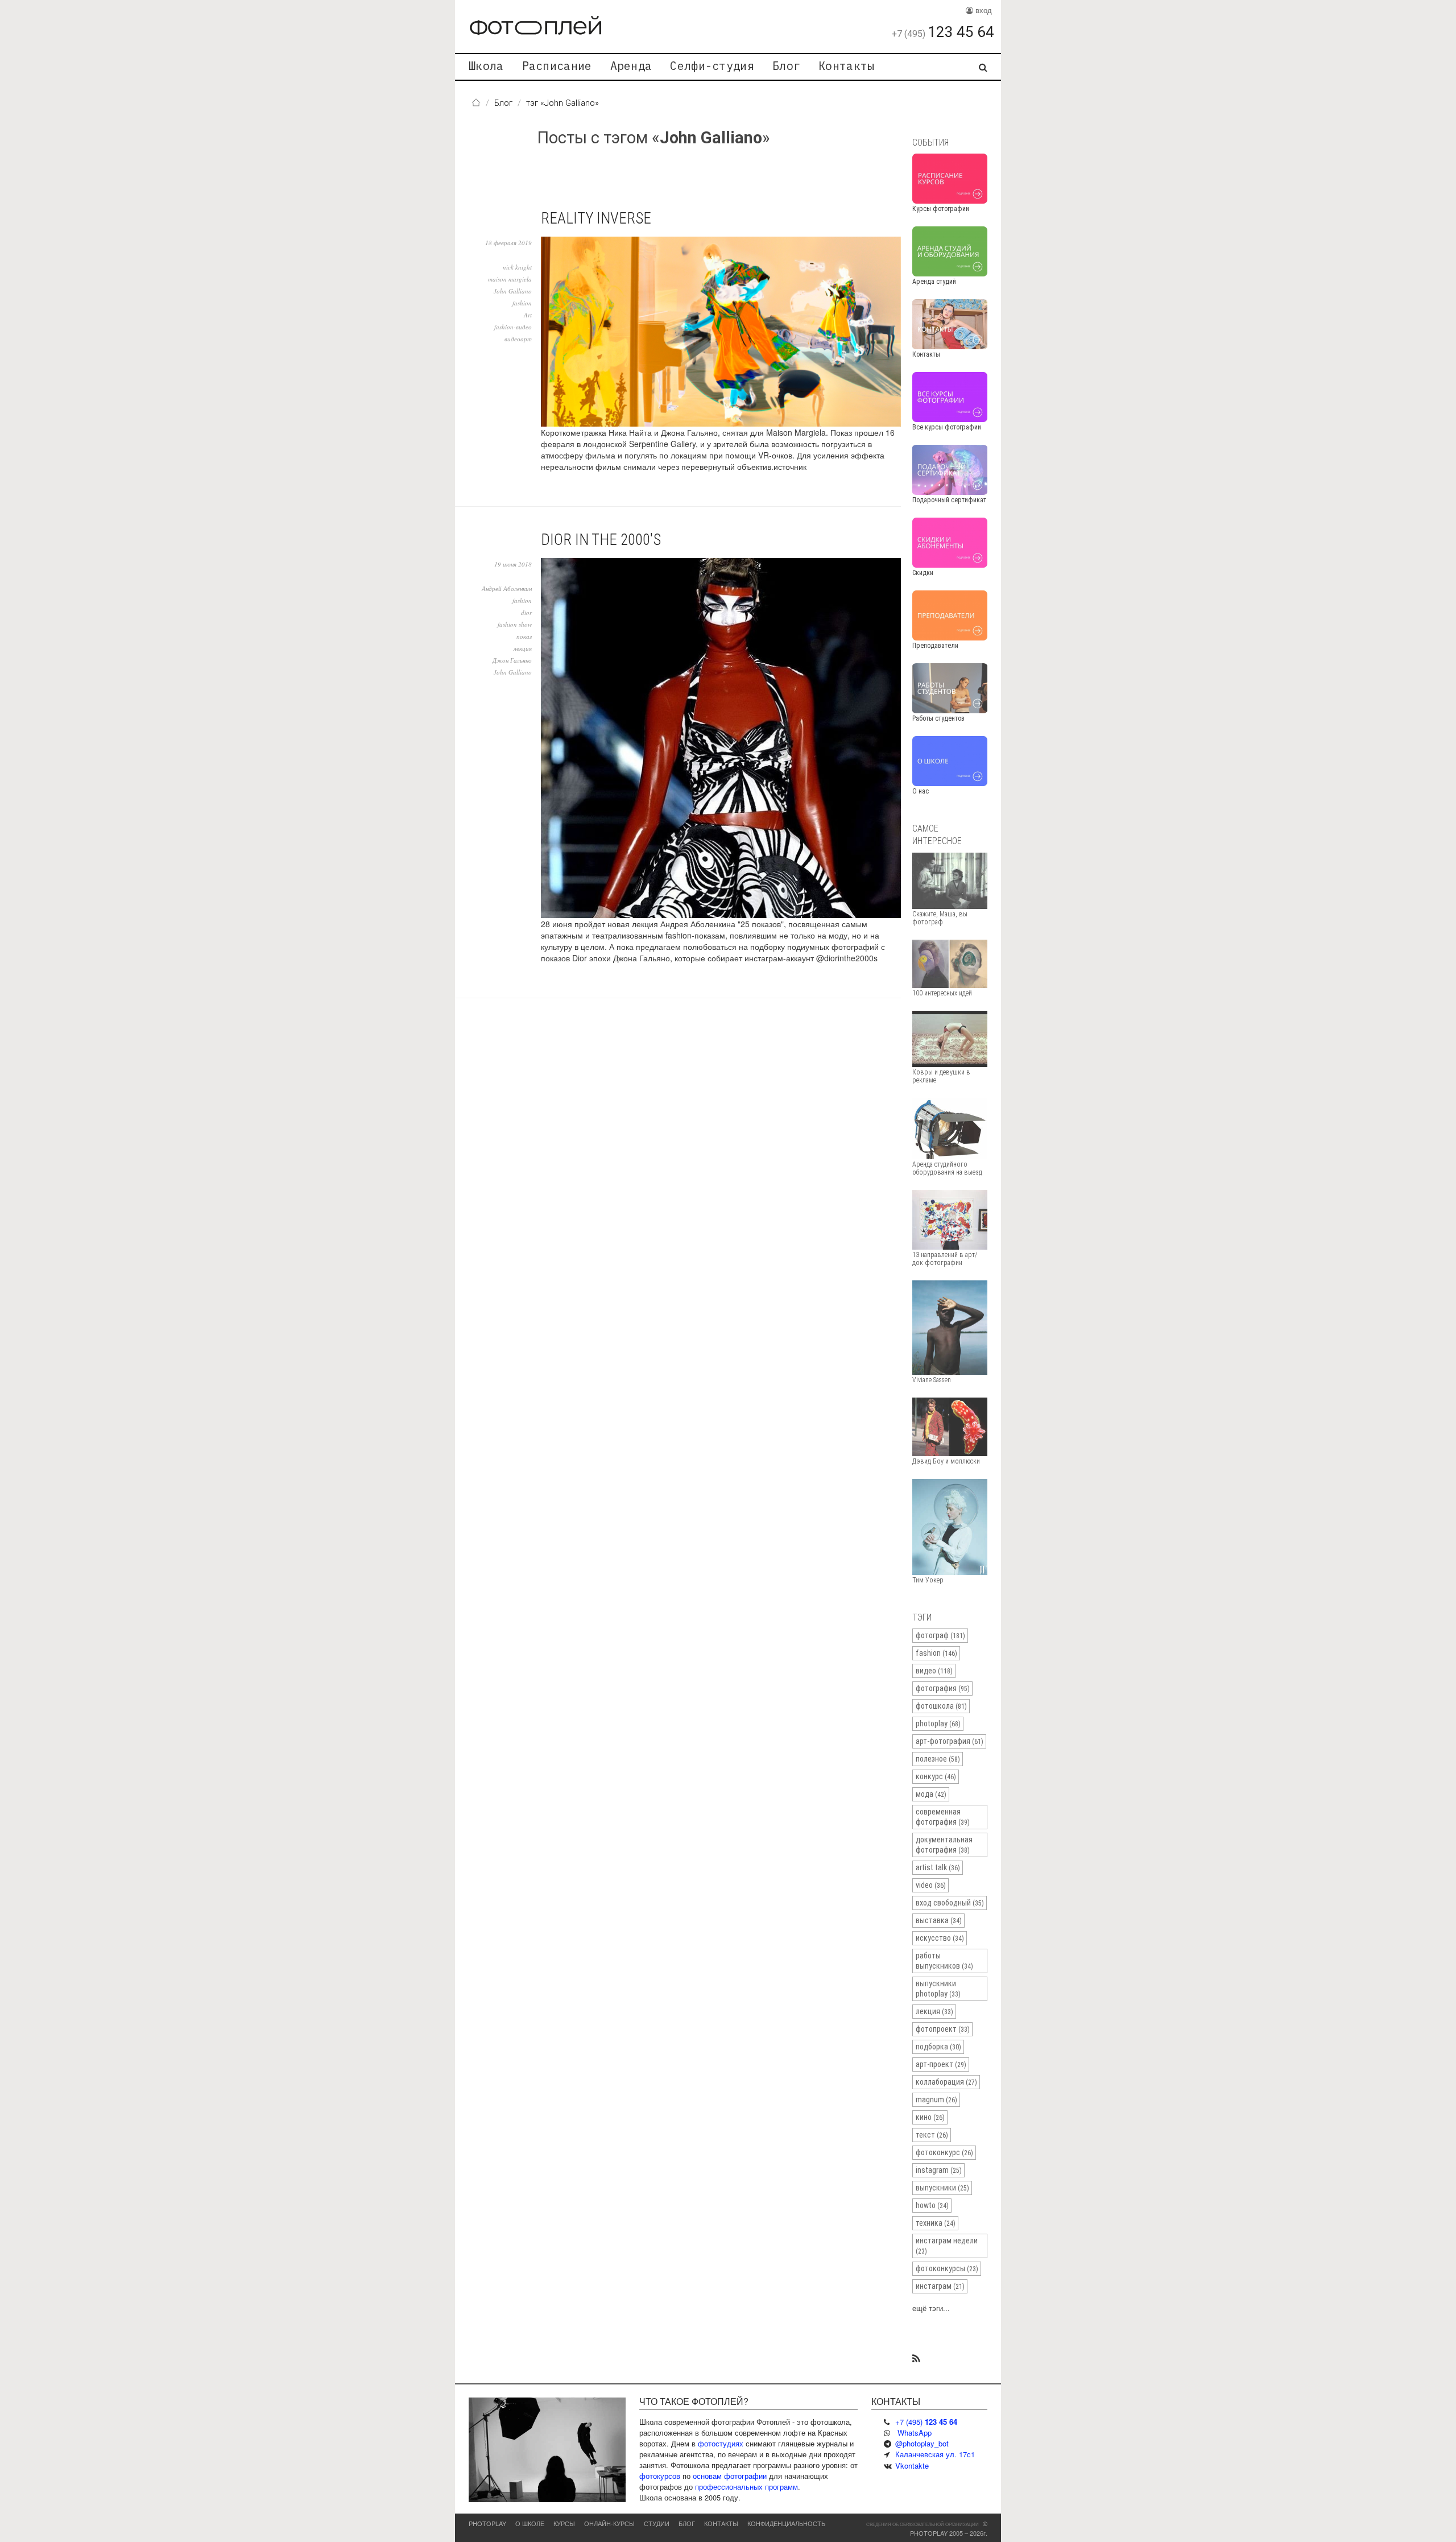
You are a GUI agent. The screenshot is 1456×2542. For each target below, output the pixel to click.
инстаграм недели (947, 2246)
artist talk (938, 1867)
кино (930, 2117)
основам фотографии (730, 2476)
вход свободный (950, 1903)
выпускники (942, 2188)
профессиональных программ (746, 2487)
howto (932, 2205)
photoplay (938, 1723)
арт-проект (941, 2064)
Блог (786, 66)
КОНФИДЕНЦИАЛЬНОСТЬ (786, 2523)
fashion (522, 303)
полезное (938, 1759)
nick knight (517, 267)
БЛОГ (687, 2523)
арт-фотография (950, 1741)
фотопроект (943, 2029)
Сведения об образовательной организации (923, 2524)
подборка (938, 2047)
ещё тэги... (931, 2308)
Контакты (846, 66)
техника (936, 2223)
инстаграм (940, 2286)
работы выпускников (944, 1961)
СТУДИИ (657, 2523)
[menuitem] (486, 67)
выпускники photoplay (938, 1989)
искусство (940, 1938)
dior (526, 612)
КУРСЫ (564, 2523)
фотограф (940, 1635)
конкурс (936, 1776)
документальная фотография (944, 1845)
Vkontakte (912, 2465)
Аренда (631, 66)
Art (528, 315)
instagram (939, 2170)
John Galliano (513, 291)
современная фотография (943, 1817)
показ (524, 636)
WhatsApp (915, 2433)
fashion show (515, 624)
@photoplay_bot (922, 2443)
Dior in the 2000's (601, 540)
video (931, 1885)
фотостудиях (721, 2443)
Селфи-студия (712, 66)
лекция (523, 648)
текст (932, 2135)
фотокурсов (660, 2476)
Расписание (557, 66)
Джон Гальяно (512, 660)
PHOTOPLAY (487, 2523)
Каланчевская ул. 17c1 (935, 2454)
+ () (926, 2422)
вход (983, 10)
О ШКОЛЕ (530, 2523)
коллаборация (946, 2082)
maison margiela (510, 279)
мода (931, 1794)
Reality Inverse (596, 218)
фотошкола (941, 1706)
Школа (486, 66)
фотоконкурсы (947, 2268)
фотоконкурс (944, 2152)
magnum (936, 2099)
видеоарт (518, 339)
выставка (939, 1920)
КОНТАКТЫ (721, 2523)
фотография (943, 1688)
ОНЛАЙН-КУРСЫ (609, 2523)
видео (934, 1671)
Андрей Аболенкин (507, 588)
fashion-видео (513, 327)
